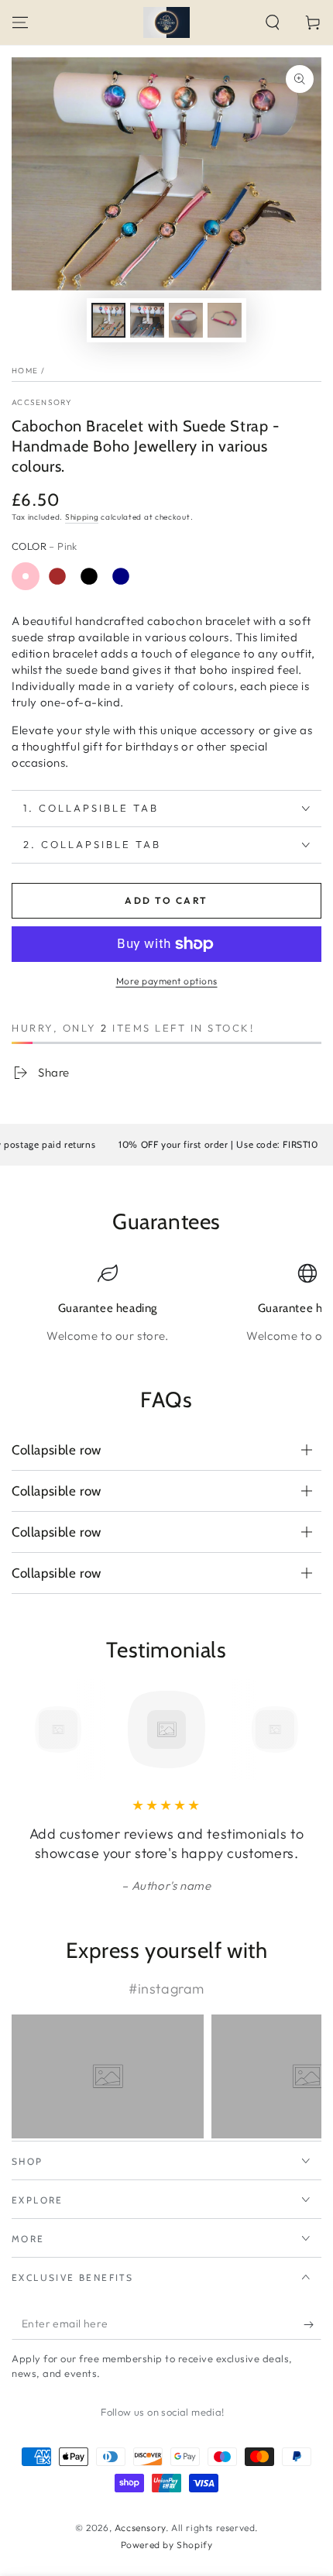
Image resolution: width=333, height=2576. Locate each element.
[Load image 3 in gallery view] (186, 320)
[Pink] (26, 576)
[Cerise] (153, 576)
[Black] (89, 576)
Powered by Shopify (167, 2545)
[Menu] (20, 22)
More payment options (167, 981)
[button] (273, 22)
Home (25, 371)
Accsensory (42, 402)
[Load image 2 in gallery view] (147, 320)
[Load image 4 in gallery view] (225, 320)
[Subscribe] (312, 2324)
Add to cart (166, 900)
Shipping (82, 517)
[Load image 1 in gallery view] (108, 320)
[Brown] (57, 576)
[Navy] (121, 576)
